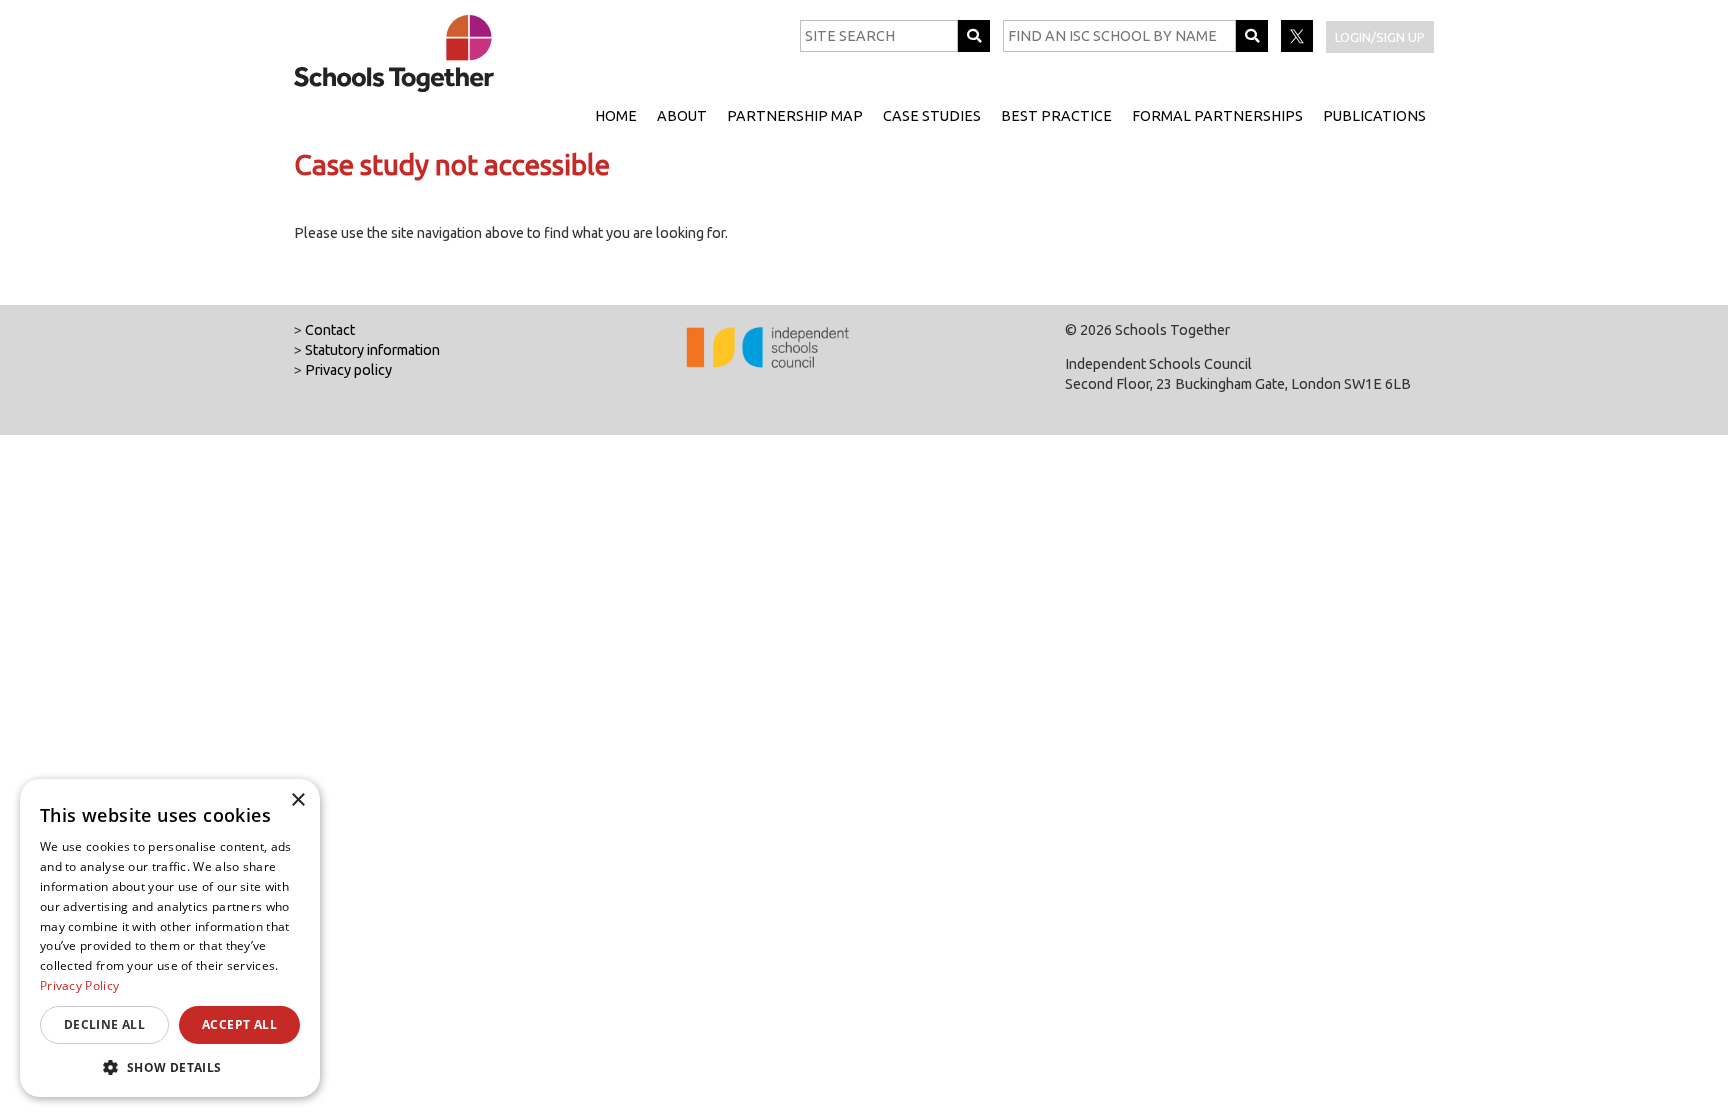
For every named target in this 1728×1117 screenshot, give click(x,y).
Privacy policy (348, 370)
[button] (170, 1067)
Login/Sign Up (1380, 37)
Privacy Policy (79, 985)
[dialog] (170, 938)
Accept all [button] (239, 1024)
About (682, 116)
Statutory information (372, 350)
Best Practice (1056, 116)
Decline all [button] (104, 1024)
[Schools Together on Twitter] (1298, 47)
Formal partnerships (1217, 116)
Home (616, 116)
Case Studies (932, 116)
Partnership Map (795, 116)
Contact (330, 330)
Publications (1374, 116)
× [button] (297, 800)
